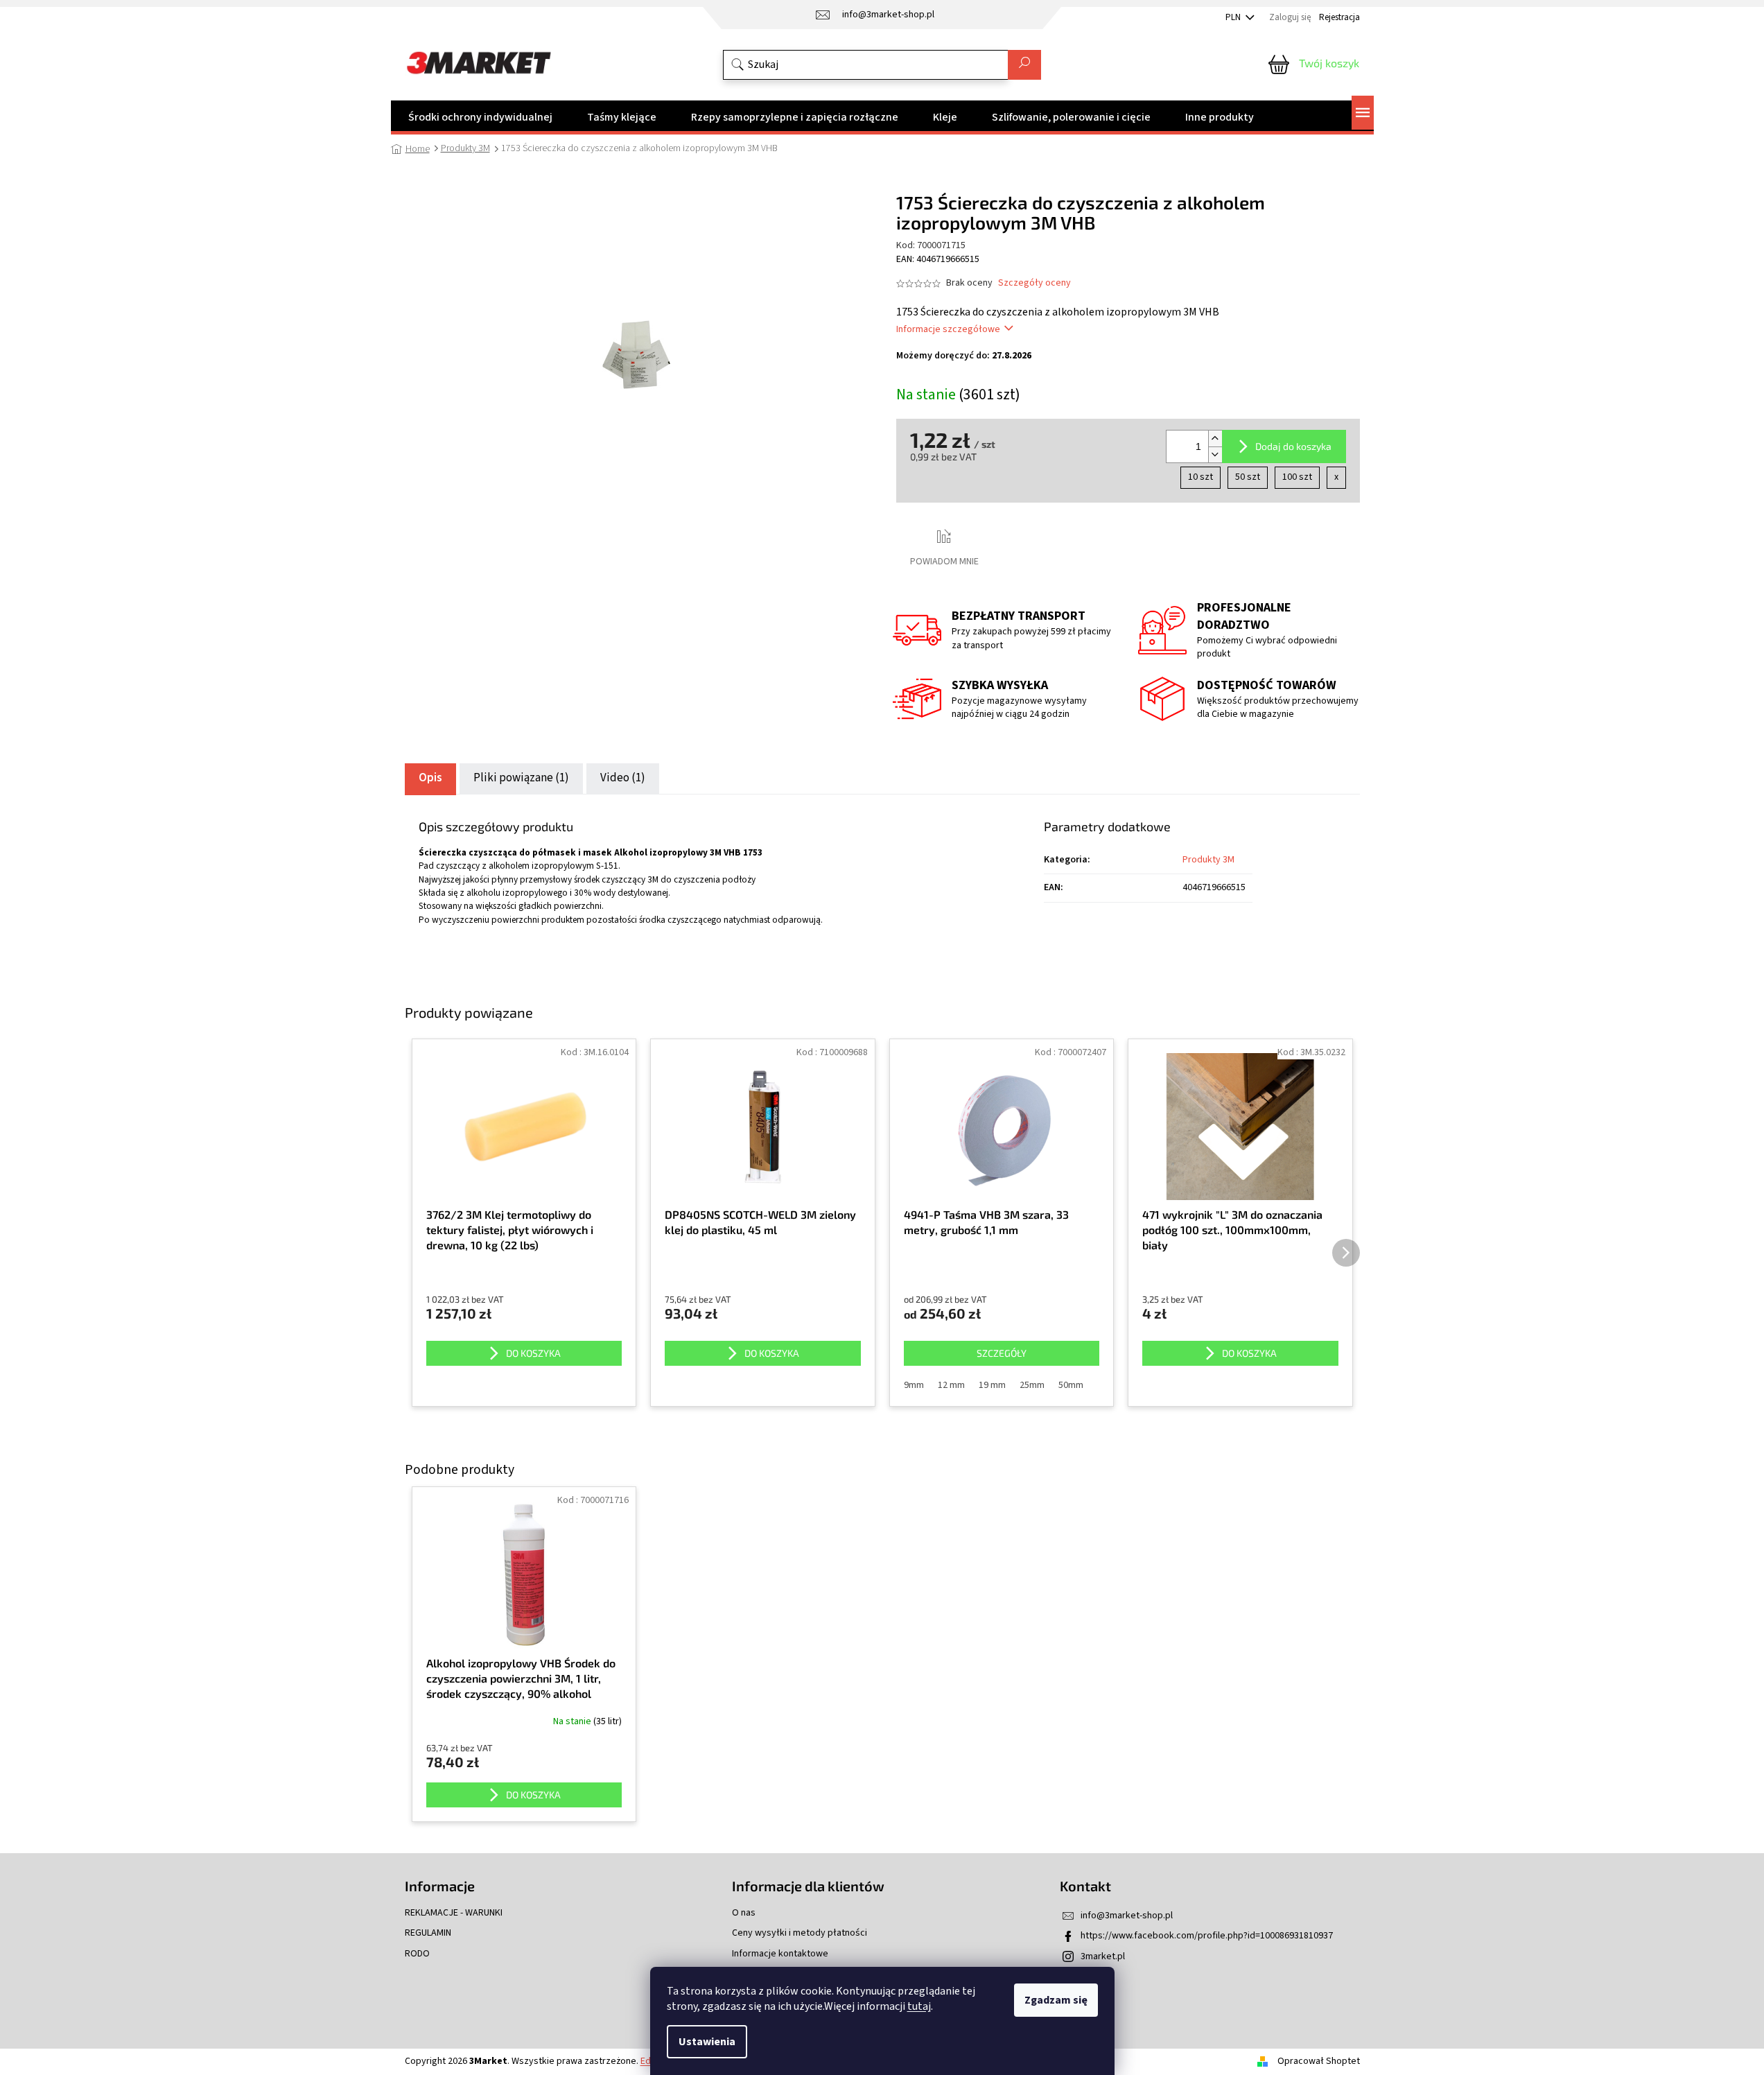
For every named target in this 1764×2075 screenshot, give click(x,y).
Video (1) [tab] (623, 778)
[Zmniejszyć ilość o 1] (1215, 454)
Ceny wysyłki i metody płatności (800, 1933)
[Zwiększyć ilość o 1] (1215, 439)
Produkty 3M (1208, 860)
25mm (1032, 1385)
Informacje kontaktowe (780, 1954)
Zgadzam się (1056, 2000)
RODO (417, 1954)
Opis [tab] (430, 778)
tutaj (919, 2006)
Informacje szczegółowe (948, 329)
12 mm (951, 1385)
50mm (1071, 1385)
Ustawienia (707, 2042)
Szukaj (1024, 65)
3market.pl (1103, 1956)
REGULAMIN (428, 1933)
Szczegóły (1002, 1353)
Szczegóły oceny (1034, 283)
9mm (914, 1385)
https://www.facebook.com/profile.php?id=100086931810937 (1207, 1936)
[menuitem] (480, 117)
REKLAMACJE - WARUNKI (454, 1913)
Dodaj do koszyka (1293, 446)
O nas (744, 1913)
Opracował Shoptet (1319, 2061)
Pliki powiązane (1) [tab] (521, 778)
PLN (1234, 17)
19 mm (992, 1385)
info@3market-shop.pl (1127, 1916)
